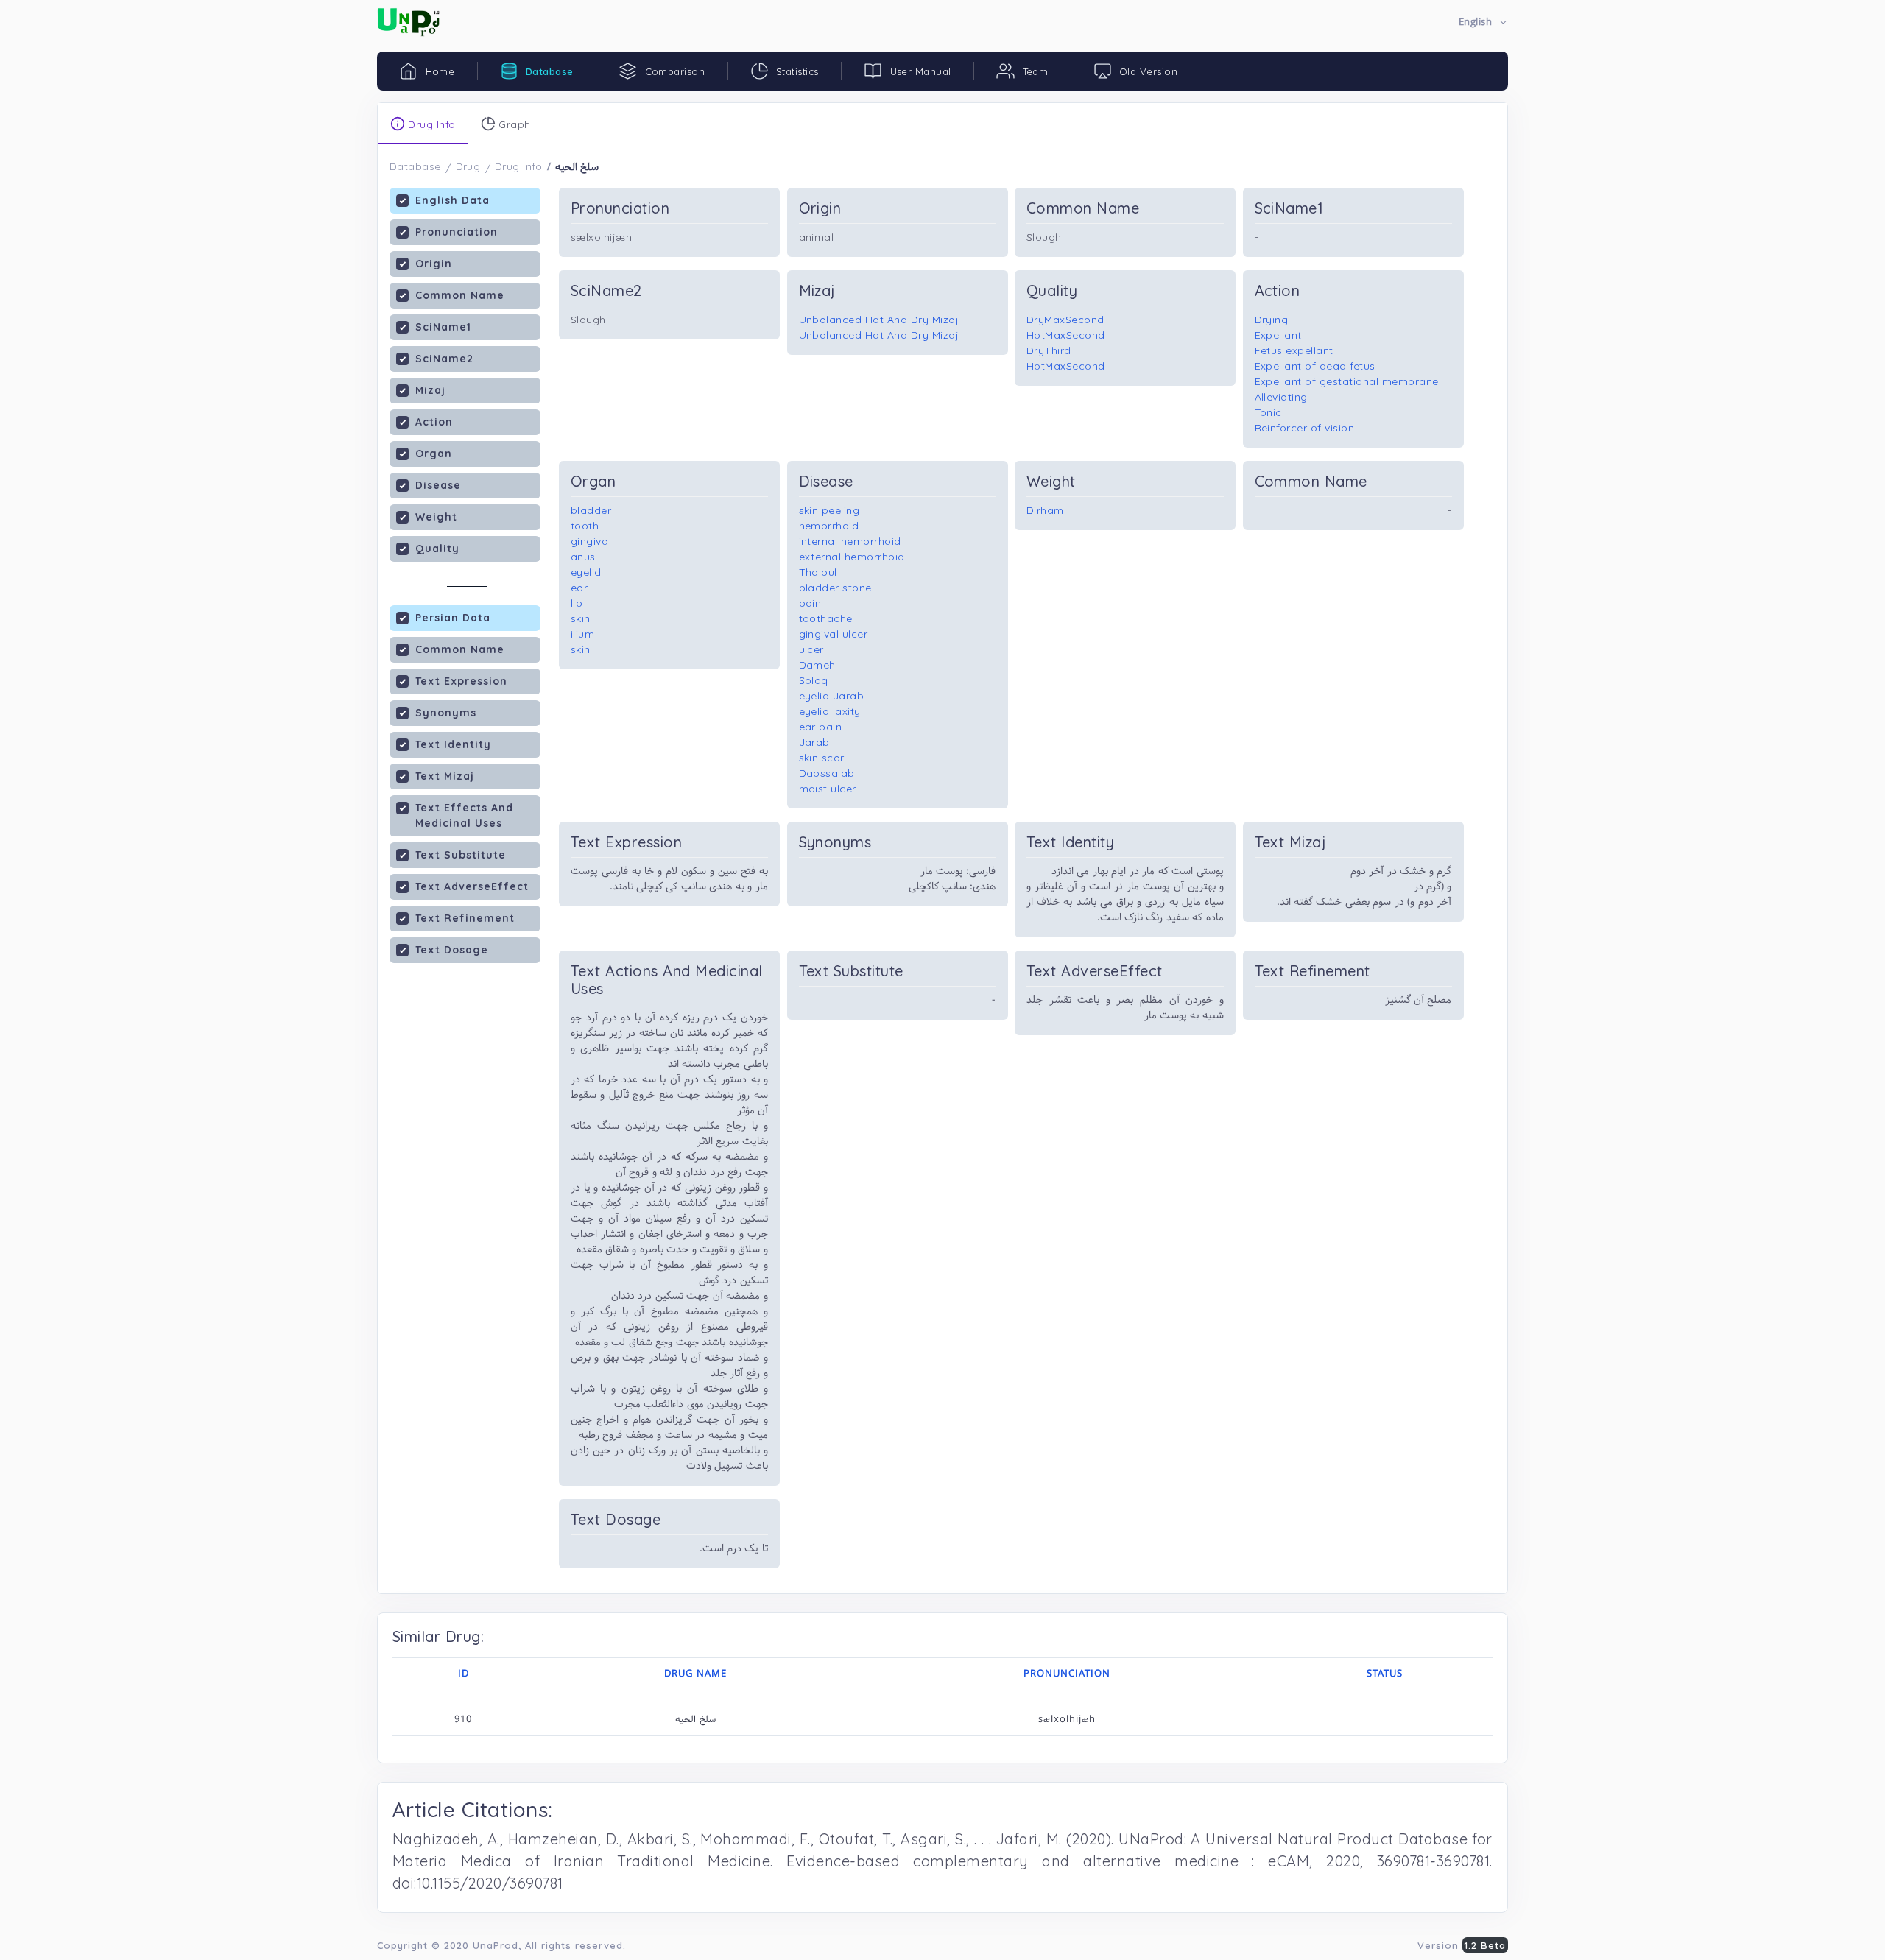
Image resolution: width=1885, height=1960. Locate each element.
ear (579, 588)
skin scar (822, 758)
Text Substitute (461, 855)
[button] (1483, 22)
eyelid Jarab (832, 696)
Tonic (1269, 412)
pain (810, 603)
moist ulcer (828, 789)
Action (434, 422)
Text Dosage (452, 950)
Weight (436, 517)
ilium (583, 634)
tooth (585, 526)
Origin (434, 264)
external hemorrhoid (852, 557)
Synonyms (446, 713)
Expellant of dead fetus (1315, 366)
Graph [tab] (513, 124)
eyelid (586, 572)
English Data (452, 200)
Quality (437, 549)
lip (577, 603)
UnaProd (496, 1945)
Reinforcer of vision (1305, 428)
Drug (468, 166)
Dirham (1045, 510)
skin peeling (829, 510)
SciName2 (444, 359)
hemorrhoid (829, 526)
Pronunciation (457, 232)
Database (415, 166)
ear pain (821, 727)
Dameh (818, 665)
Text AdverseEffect (472, 886)
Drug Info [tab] (430, 124)
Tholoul (818, 572)
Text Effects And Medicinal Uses (464, 815)
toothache (826, 618)
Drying (1272, 320)
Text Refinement (465, 918)
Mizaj (430, 390)
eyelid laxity (830, 711)
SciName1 (443, 327)
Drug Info (519, 166)
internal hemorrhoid (850, 541)
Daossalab (827, 773)
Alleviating (1282, 397)
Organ (434, 454)
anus (583, 557)
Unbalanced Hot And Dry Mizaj (879, 320)
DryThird (1049, 350)
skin (581, 618)
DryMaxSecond (1065, 320)
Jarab (815, 742)
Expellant (1279, 335)
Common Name (460, 295)
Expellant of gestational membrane (1347, 381)
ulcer (812, 649)
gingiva (590, 541)
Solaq (814, 680)
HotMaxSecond (1066, 335)
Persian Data (453, 618)
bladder (591, 510)
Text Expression (461, 681)
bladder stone (836, 588)
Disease (438, 485)
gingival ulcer (834, 634)
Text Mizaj (445, 776)
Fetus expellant (1294, 350)
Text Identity (453, 744)
